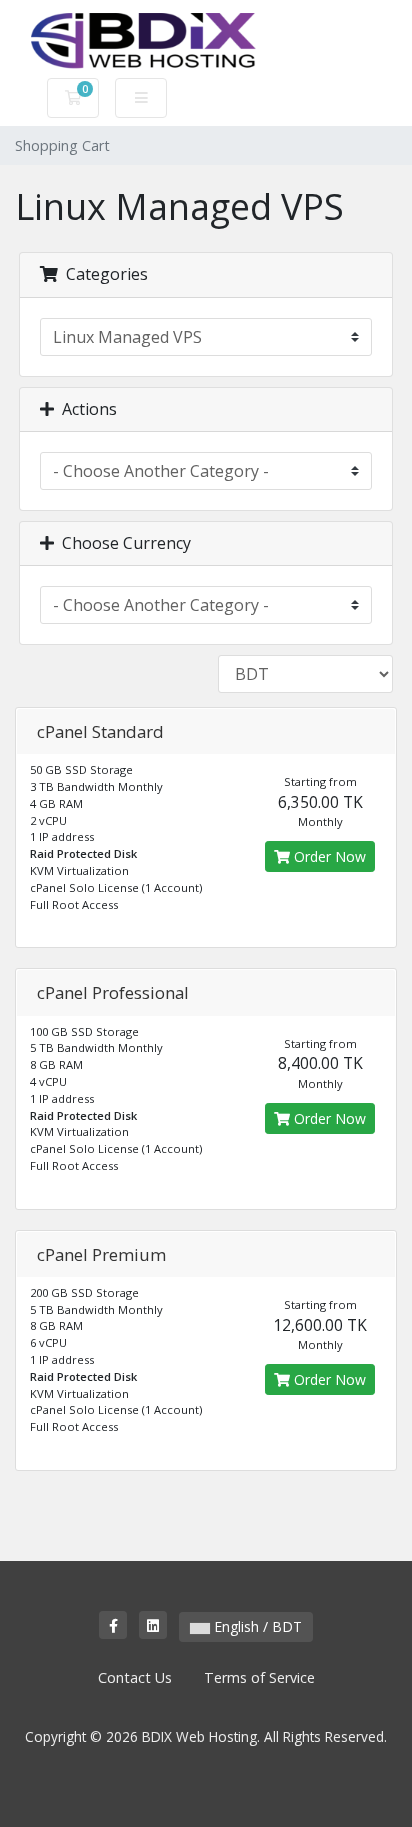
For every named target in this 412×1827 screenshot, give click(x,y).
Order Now (328, 856)
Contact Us (135, 1677)
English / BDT (256, 1626)
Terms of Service (259, 1677)
